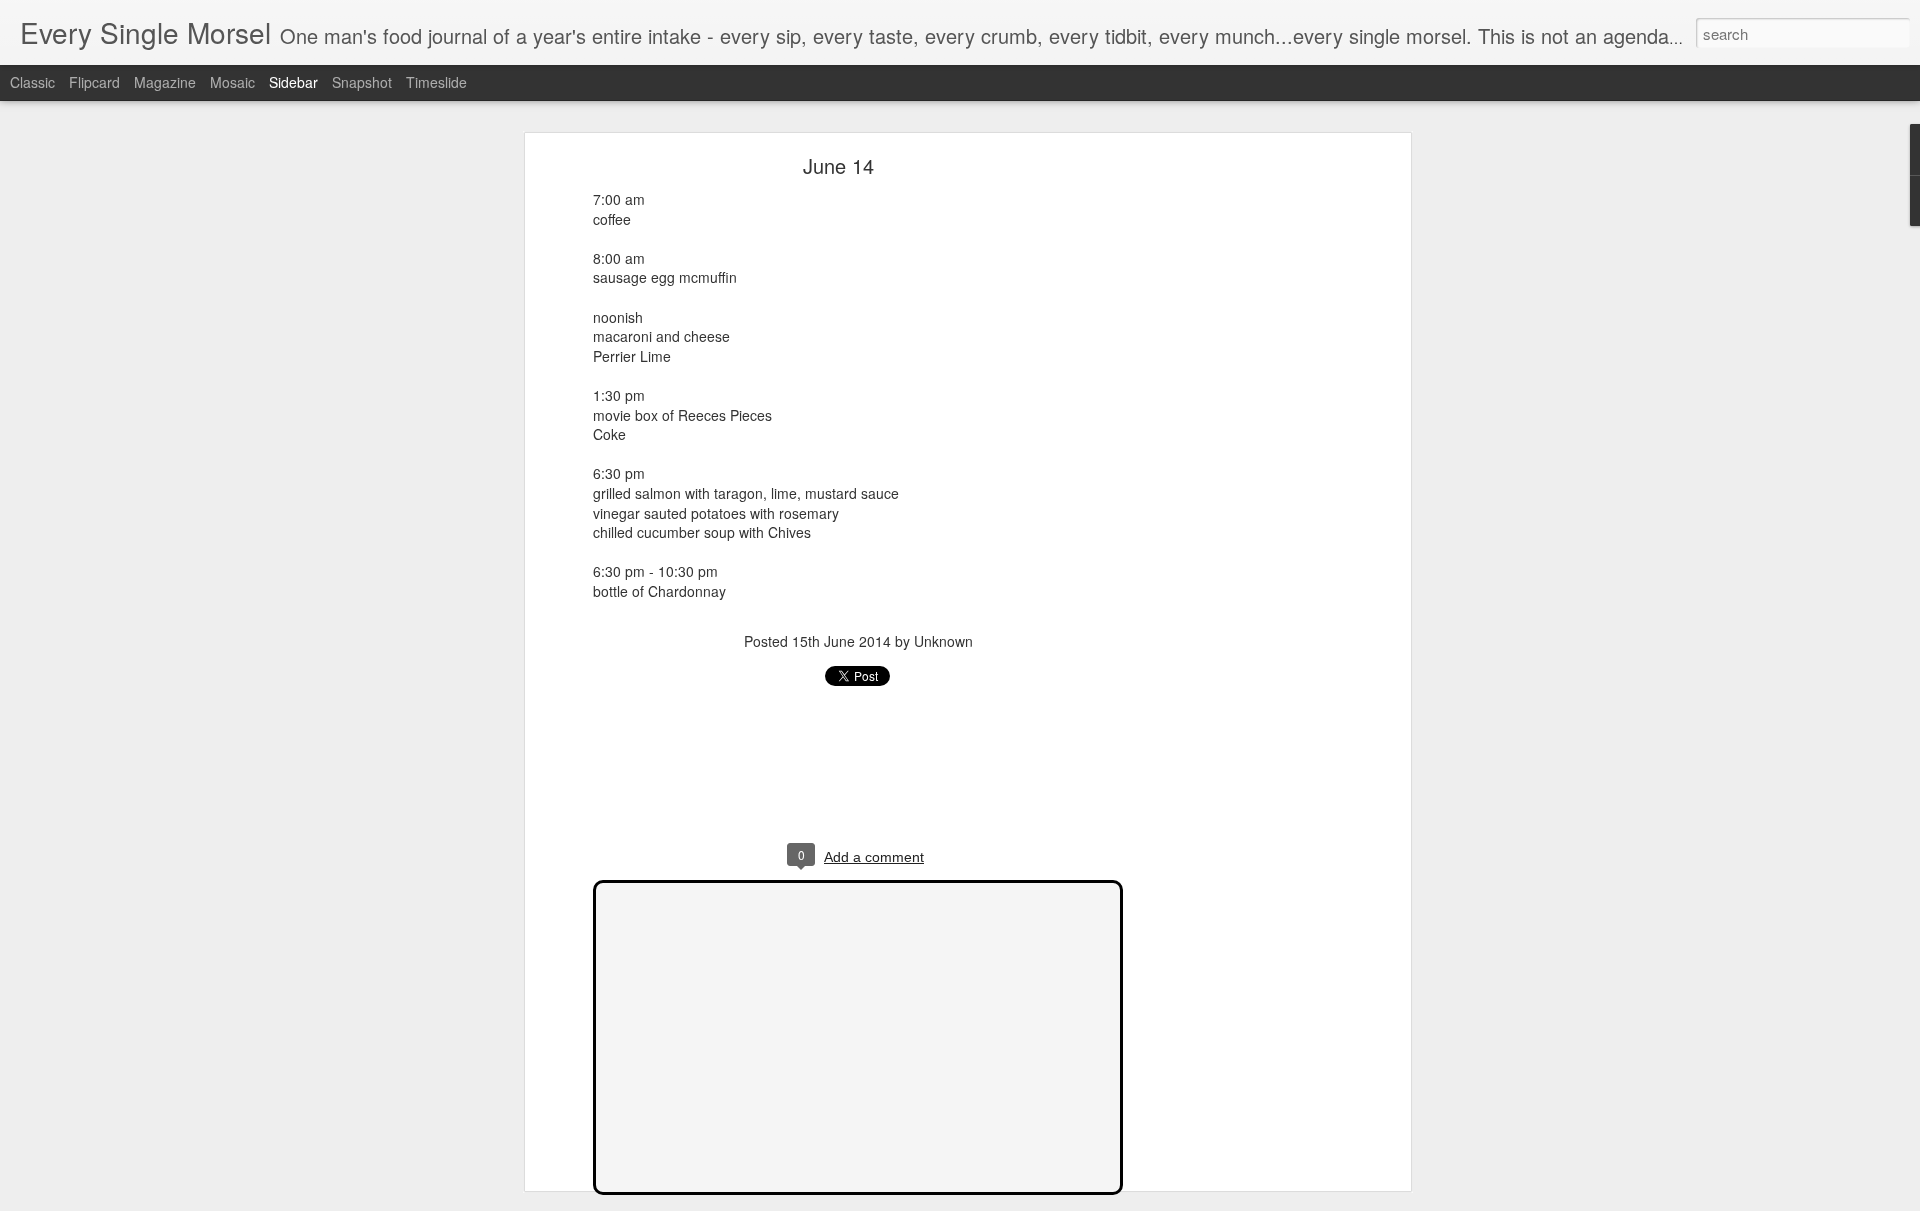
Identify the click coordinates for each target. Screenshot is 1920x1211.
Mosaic (232, 82)
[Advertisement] (1233, 476)
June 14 (838, 165)
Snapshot (362, 82)
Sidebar (293, 82)
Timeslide (436, 82)
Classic (32, 82)
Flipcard (94, 82)
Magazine (165, 82)
